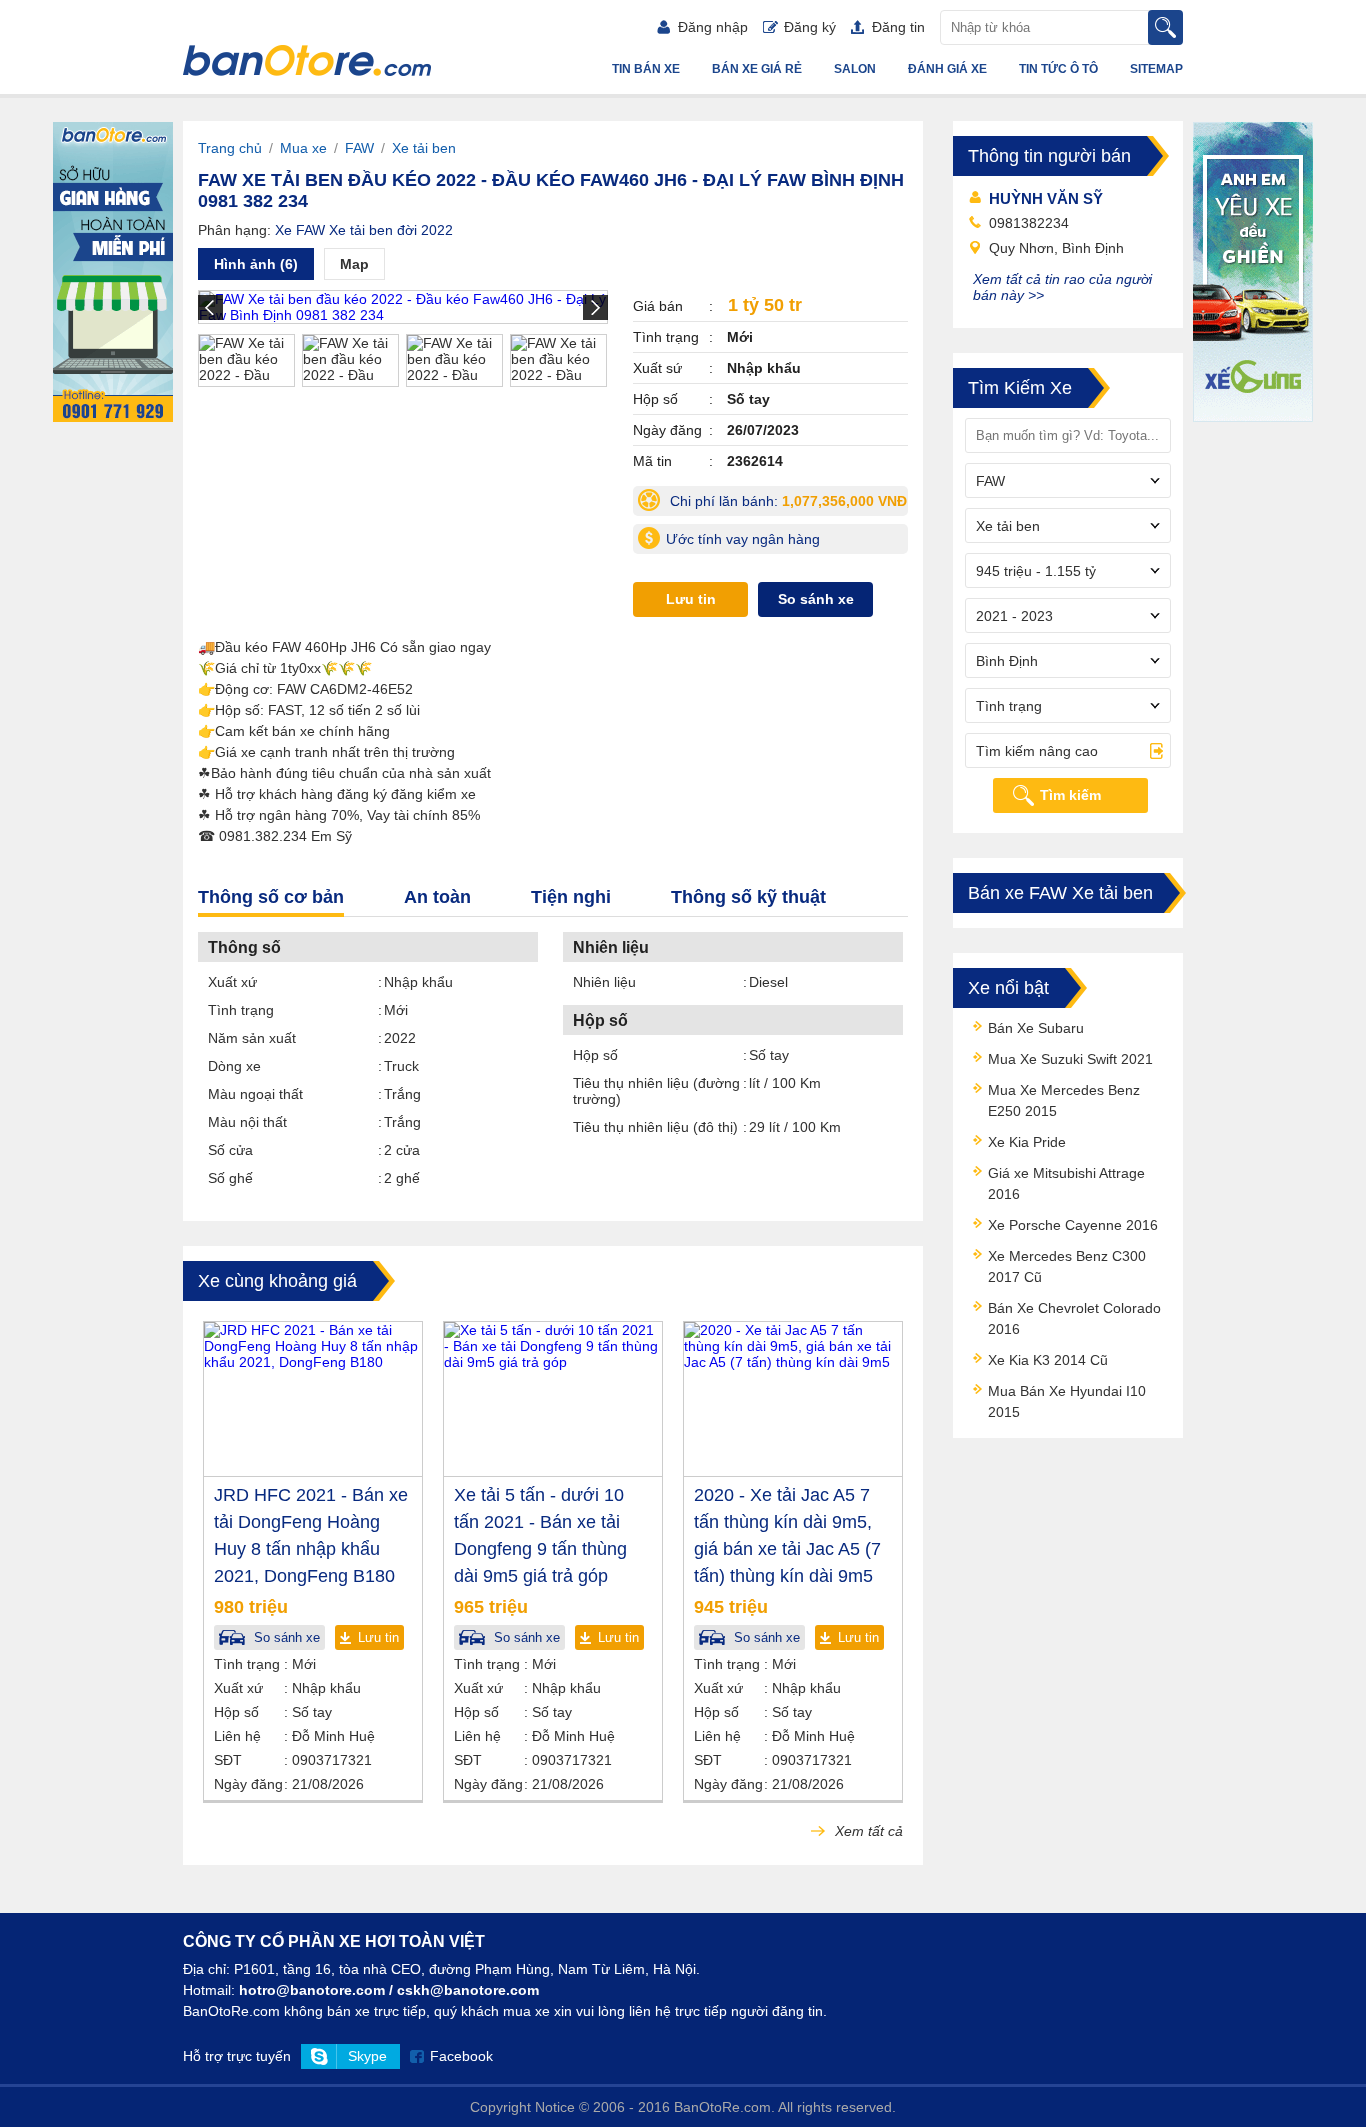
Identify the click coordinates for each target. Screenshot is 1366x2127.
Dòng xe (234, 1066)
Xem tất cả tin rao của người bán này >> (1062, 287)
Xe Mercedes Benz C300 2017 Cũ (1067, 1266)
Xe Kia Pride (1027, 1142)
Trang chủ (230, 148)
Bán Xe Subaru (1036, 1028)
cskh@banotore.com (468, 1990)
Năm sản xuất (252, 1038)
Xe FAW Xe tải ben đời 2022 (364, 230)
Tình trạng (241, 1010)
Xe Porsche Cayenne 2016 (1073, 1225)
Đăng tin (898, 27)
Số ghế (230, 1178)
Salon (855, 69)
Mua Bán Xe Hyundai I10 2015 (1067, 1401)
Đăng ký (810, 27)
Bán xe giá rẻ (757, 69)
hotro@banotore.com (312, 1990)
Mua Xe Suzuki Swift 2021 (1070, 1059)
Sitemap (1156, 69)
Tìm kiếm (1070, 795)
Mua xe (303, 148)
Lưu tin (691, 599)
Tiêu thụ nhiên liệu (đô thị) (655, 1127)
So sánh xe (816, 599)
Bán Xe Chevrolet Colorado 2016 (1074, 1318)
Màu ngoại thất (255, 1094)
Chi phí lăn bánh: (787, 504)
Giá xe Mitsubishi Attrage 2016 (1066, 1183)
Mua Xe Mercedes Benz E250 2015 (1064, 1100)
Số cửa (230, 1150)
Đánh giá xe (947, 69)
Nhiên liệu (604, 982)
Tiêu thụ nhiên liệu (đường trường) (656, 1091)
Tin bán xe (646, 69)
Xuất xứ (232, 982)
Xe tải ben (424, 148)
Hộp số (595, 1055)
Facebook (461, 2056)
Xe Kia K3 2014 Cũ (1048, 1360)
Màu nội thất (247, 1122)
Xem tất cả (867, 1831)
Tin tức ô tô (1058, 69)
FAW (359, 148)
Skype (367, 2056)
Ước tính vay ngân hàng (743, 539)
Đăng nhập (713, 27)
